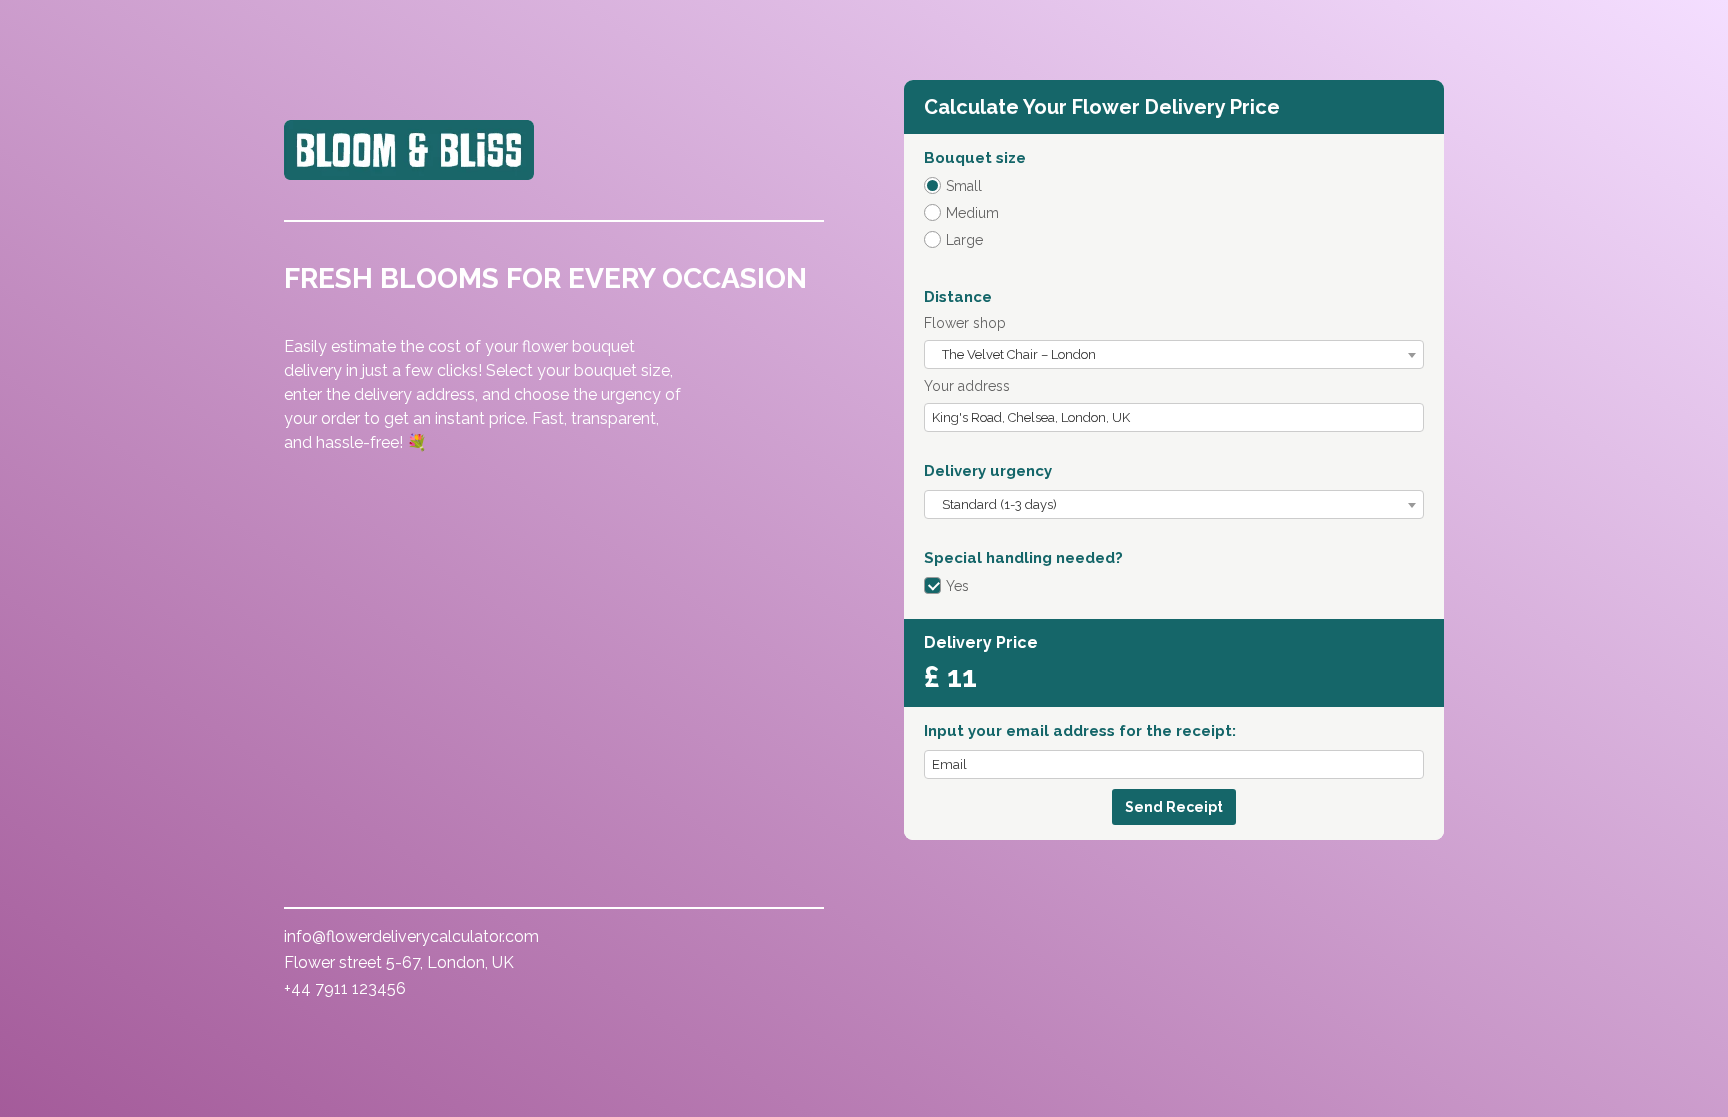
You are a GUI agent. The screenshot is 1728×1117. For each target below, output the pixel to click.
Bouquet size (975, 158)
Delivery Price (981, 642)
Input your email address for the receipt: (1080, 731)
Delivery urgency (988, 471)
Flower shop (965, 323)
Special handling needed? (1023, 558)
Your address (967, 386)
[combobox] (1174, 354)
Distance (958, 297)
